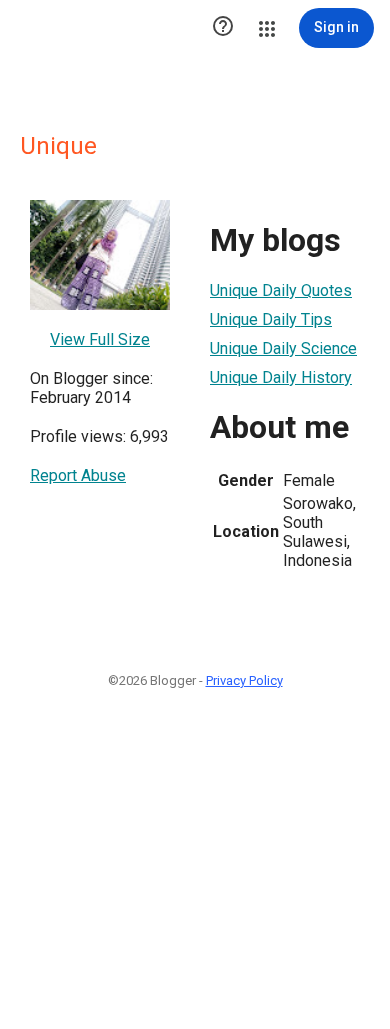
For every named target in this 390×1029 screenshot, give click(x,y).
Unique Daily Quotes (281, 290)
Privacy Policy (244, 680)
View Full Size (100, 339)
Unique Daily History (281, 377)
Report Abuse (78, 475)
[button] (223, 28)
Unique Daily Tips (271, 319)
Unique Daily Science (283, 348)
